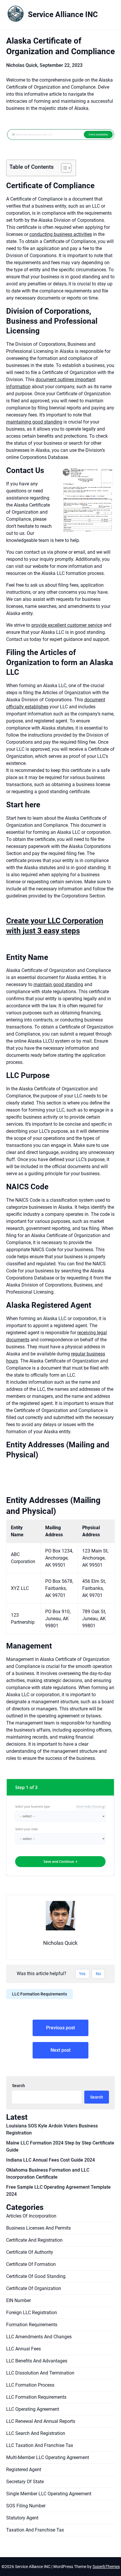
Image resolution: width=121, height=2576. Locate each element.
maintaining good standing (34, 422)
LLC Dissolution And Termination (40, 2373)
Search (19, 2086)
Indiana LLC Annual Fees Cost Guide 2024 (51, 2160)
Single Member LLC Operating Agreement (49, 2494)
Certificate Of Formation (31, 2264)
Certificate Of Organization (34, 2288)
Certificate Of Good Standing (36, 2276)
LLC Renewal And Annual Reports (41, 2421)
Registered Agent (24, 2470)
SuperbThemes (106, 2567)
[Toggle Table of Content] (63, 168)
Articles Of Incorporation (31, 2216)
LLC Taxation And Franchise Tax (40, 2445)
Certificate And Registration (34, 2240)
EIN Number (19, 2300)
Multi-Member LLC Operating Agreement (48, 2457)
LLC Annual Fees (23, 2349)
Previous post (60, 2028)
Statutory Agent (22, 2518)
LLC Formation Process (30, 2385)
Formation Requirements (32, 2325)
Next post (60, 2050)
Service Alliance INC (63, 14)
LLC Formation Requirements (40, 1994)
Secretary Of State (25, 2482)
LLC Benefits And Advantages (37, 2361)
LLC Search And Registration (36, 2433)
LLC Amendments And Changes (39, 2337)
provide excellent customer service (67, 625)
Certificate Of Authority (30, 2252)
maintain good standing (58, 984)
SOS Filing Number (26, 2506)
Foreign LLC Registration (32, 2313)
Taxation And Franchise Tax (35, 2530)
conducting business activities (61, 234)
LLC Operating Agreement (33, 2409)
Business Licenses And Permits (38, 2228)
